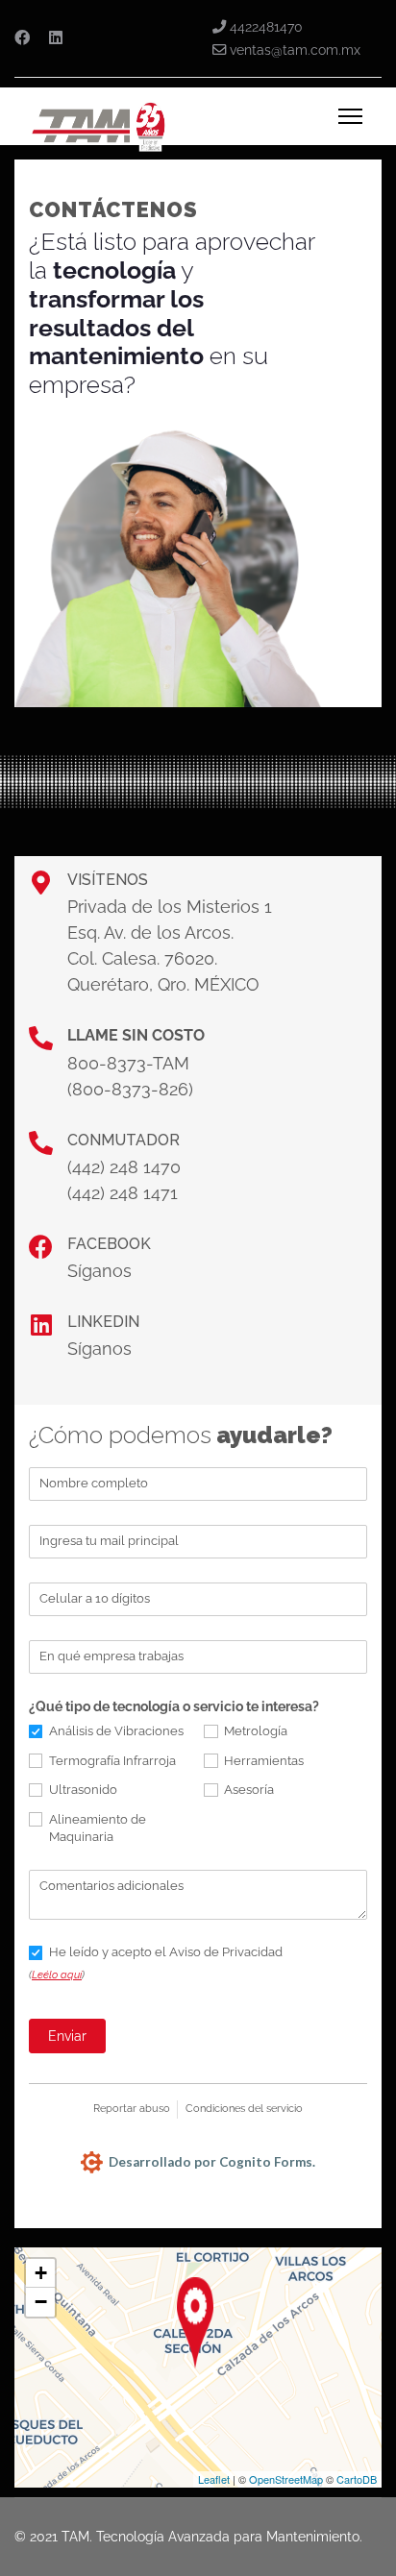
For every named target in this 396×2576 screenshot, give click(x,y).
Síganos (99, 1271)
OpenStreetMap (286, 2479)
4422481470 (266, 26)
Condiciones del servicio (244, 2109)
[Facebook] (22, 38)
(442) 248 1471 (123, 1193)
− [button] (41, 2302)
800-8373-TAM (128, 1063)
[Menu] (350, 116)
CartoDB (357, 2479)
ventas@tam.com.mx (295, 49)
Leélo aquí (57, 1975)
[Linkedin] (56, 38)
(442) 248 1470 (124, 1167)
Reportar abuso (132, 2109)
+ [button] (41, 2273)
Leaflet (214, 2479)
